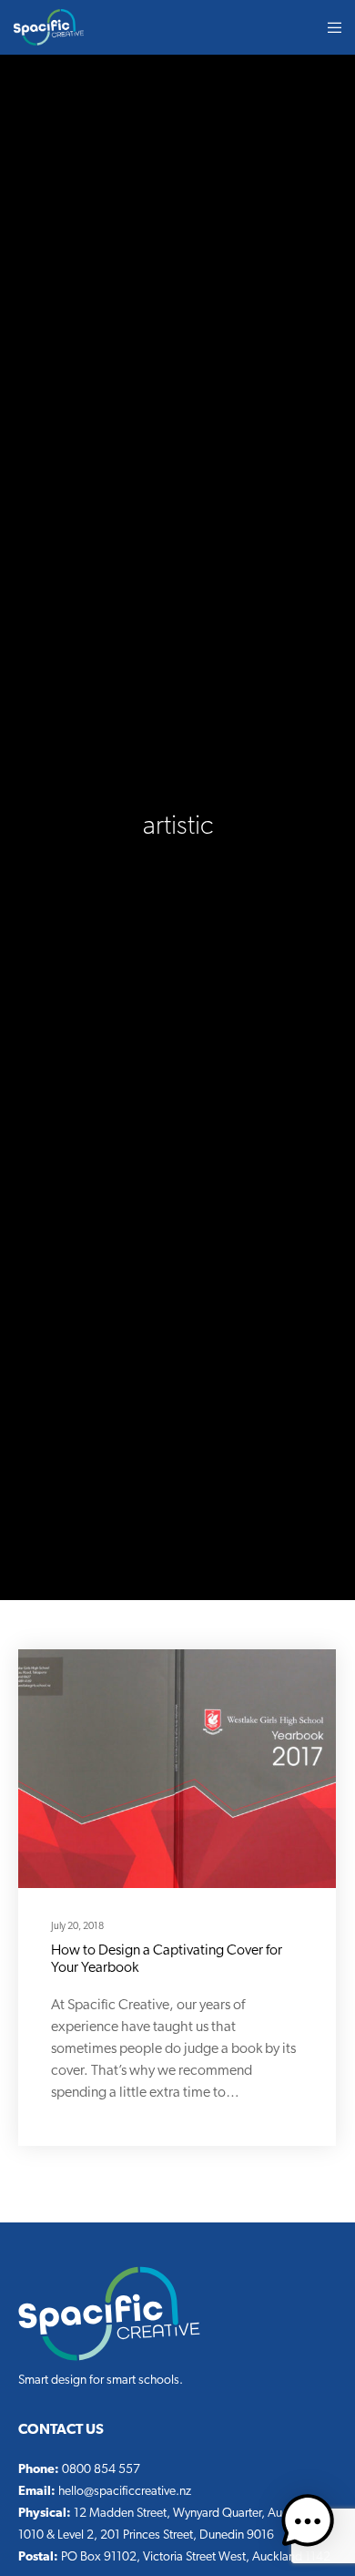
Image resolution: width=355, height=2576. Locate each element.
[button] (308, 2525)
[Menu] (329, 27)
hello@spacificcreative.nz (125, 2492)
